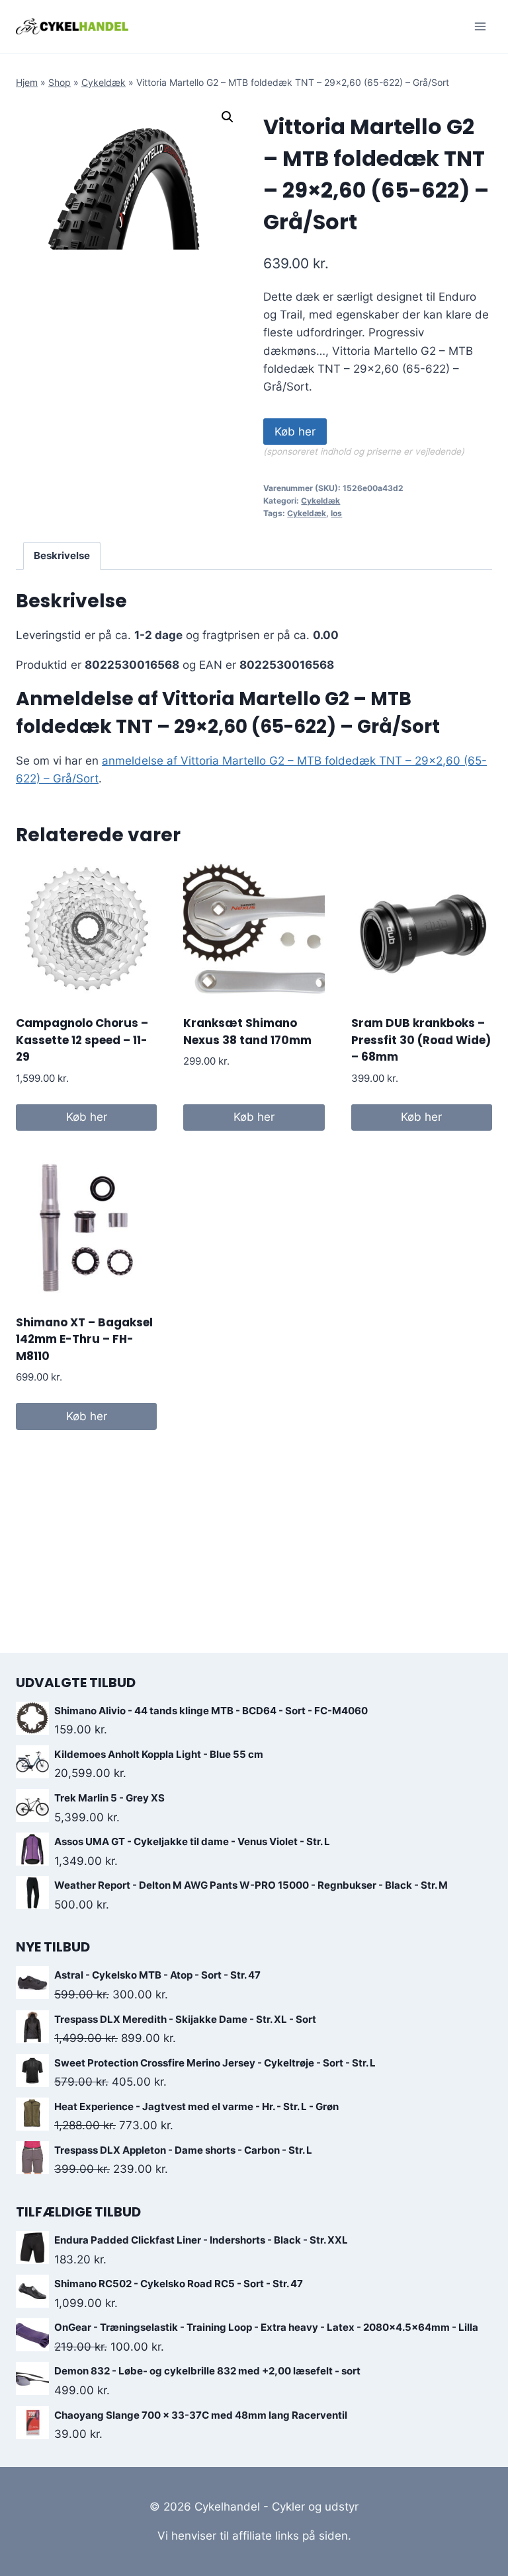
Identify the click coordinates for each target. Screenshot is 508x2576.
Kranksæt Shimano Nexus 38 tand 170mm (247, 1032)
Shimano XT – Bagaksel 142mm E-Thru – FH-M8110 (84, 1339)
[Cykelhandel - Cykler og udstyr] (72, 26)
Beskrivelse (62, 555)
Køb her (295, 432)
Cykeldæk (104, 82)
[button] (228, 117)
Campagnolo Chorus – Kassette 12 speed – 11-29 (82, 1040)
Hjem (27, 82)
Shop (60, 82)
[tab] (62, 556)
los (336, 513)
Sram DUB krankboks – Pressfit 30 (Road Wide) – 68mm (421, 1040)
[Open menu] (480, 26)
